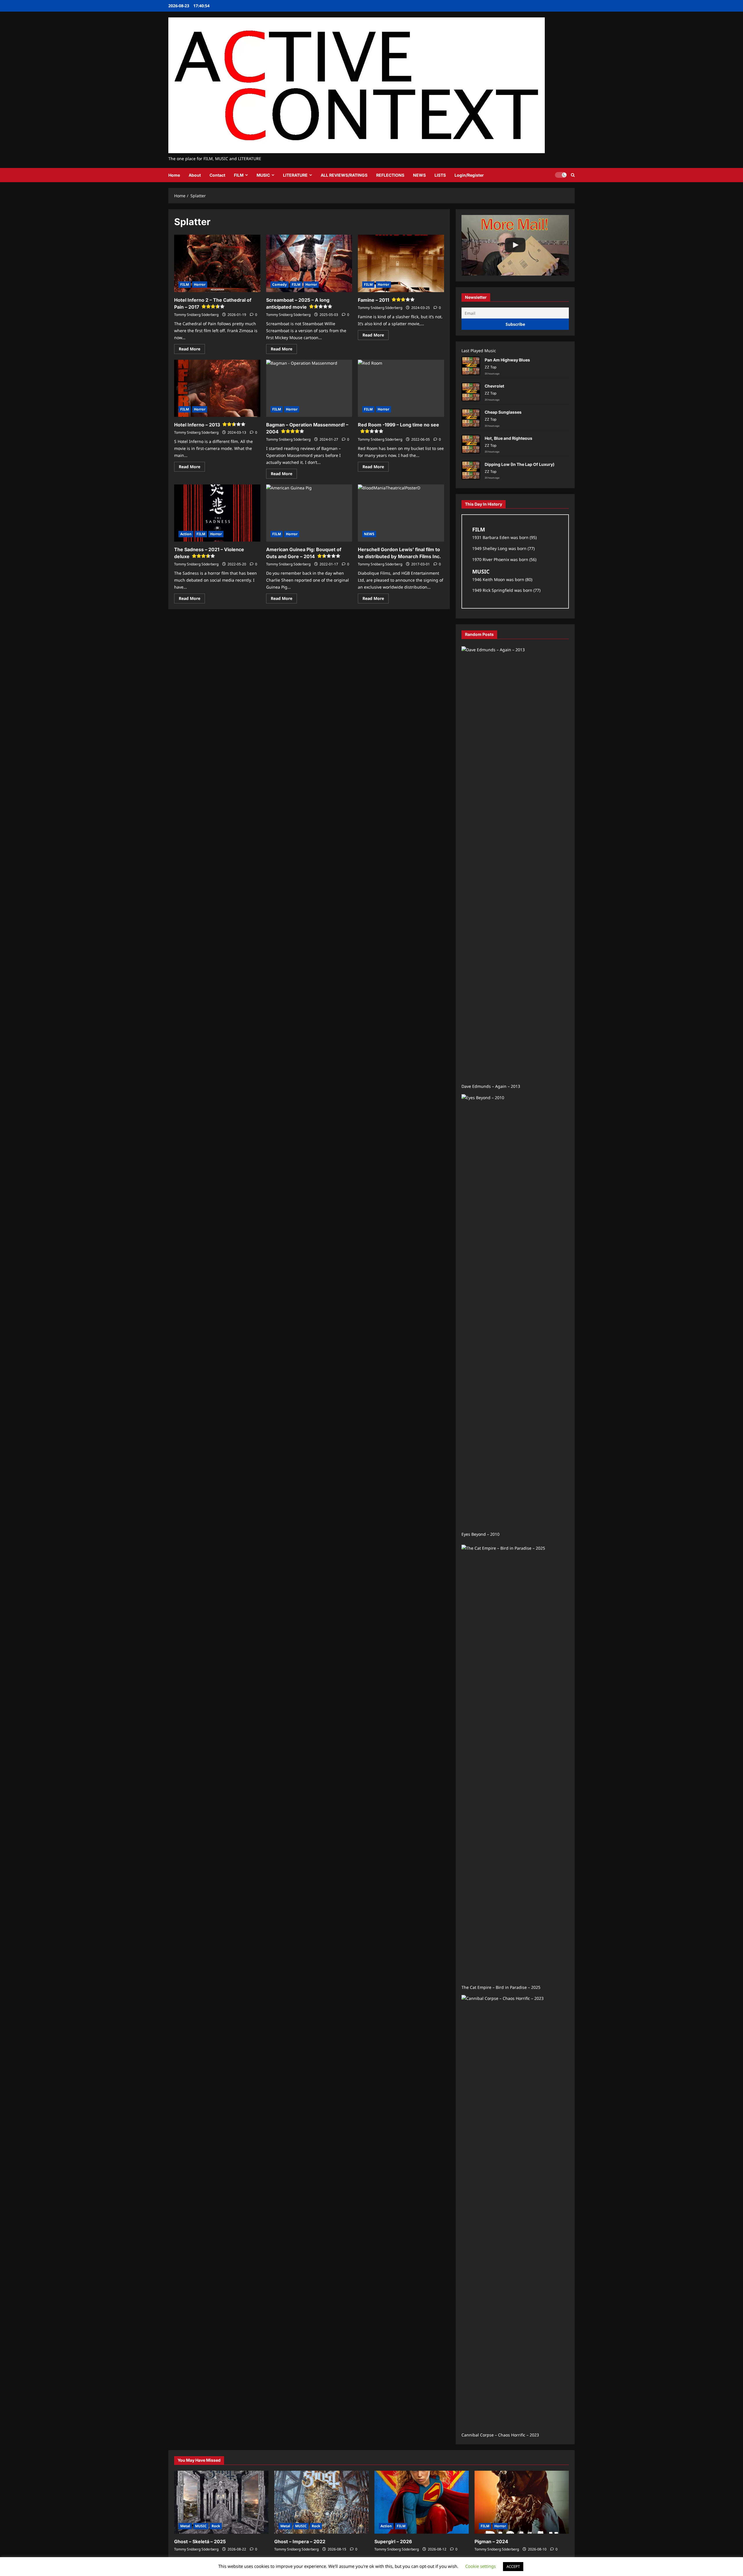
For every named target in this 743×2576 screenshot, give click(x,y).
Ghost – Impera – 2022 (300, 2541)
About (195, 175)
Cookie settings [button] (480, 2566)
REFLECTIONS (390, 175)
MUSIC (263, 175)
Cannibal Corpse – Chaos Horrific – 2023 (500, 2435)
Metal (185, 2526)
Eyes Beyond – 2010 (480, 1534)
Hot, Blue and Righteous (508, 438)
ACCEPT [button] (513, 2566)
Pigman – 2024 (491, 2541)
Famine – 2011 (374, 300)
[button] (573, 175)
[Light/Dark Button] (561, 175)
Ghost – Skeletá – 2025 (200, 2541)
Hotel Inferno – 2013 (197, 425)
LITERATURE (295, 175)
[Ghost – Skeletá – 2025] (221, 2502)
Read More (192, 350)
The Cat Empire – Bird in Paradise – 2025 (501, 1987)
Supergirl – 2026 (393, 2541)
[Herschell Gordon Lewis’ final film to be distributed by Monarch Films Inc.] (401, 513)
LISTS (440, 175)
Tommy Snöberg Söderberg (196, 315)
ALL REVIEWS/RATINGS (344, 175)
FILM (239, 175)
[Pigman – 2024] (522, 2502)
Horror (200, 284)
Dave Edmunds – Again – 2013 (491, 1086)
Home (174, 175)
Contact (217, 175)
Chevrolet (494, 386)
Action (186, 534)
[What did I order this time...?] (515, 245)
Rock (216, 2526)
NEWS (419, 175)
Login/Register (469, 175)
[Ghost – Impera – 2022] (321, 2502)
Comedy (279, 284)
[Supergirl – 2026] (422, 2502)
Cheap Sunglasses (503, 412)
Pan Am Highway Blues (507, 360)
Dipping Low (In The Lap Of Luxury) (520, 464)
